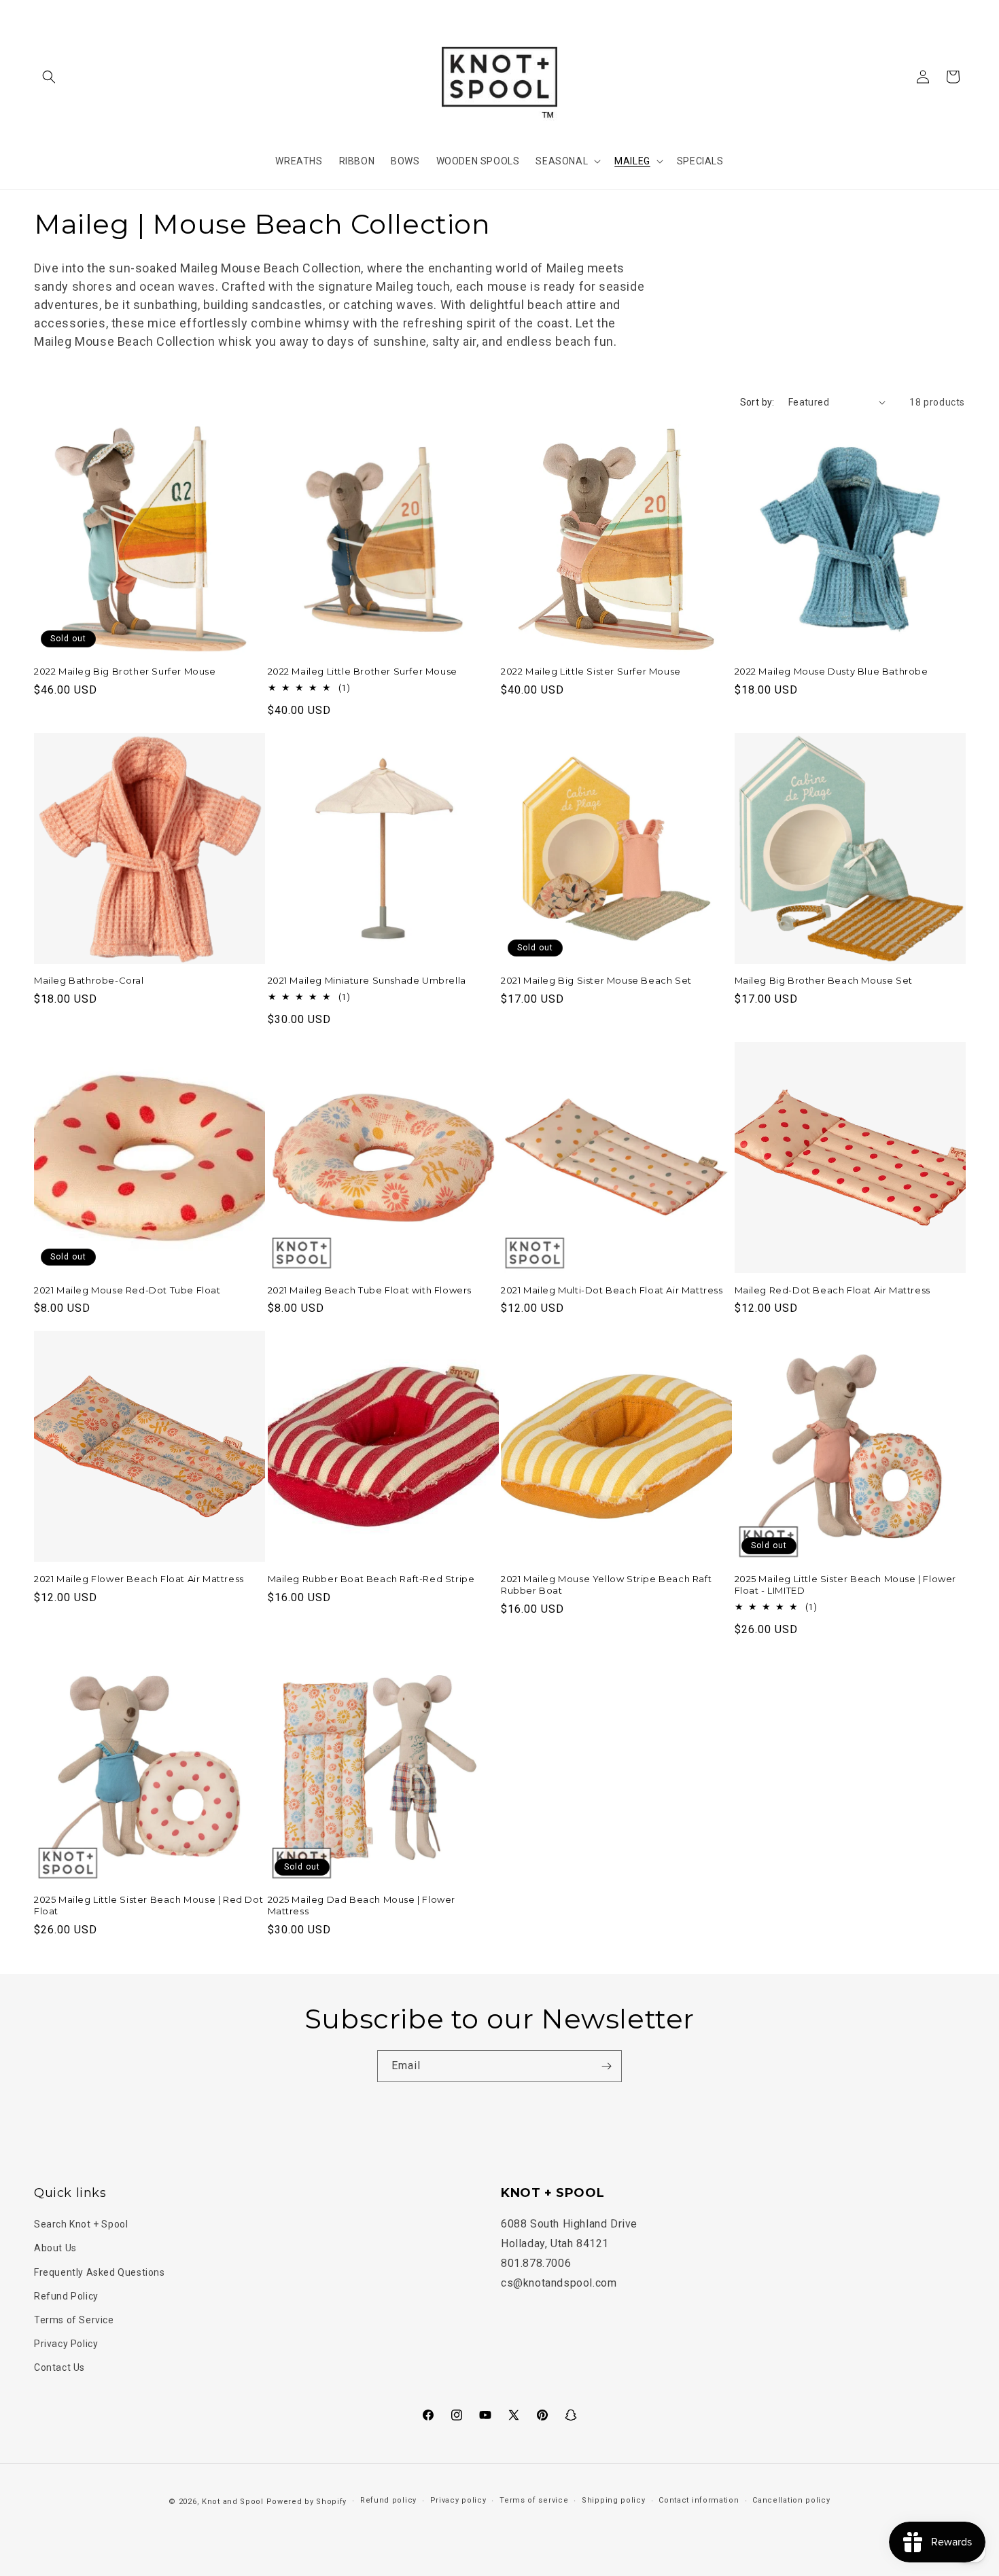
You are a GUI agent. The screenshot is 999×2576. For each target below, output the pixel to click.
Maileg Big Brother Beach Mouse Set (824, 980)
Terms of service (534, 2500)
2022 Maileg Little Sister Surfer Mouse (591, 671)
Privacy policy (458, 2500)
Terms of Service (74, 2320)
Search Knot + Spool (81, 2224)
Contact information (699, 2500)
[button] (49, 77)
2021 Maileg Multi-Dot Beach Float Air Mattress (612, 1290)
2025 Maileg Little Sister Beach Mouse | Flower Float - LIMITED (846, 1585)
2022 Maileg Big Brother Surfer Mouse (125, 671)
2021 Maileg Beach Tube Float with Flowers (370, 1290)
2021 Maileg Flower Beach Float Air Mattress (139, 1579)
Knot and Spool (233, 2502)
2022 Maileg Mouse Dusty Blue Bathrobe (831, 671)
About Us (55, 2248)
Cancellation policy (791, 2500)
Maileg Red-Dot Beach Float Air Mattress (832, 1290)
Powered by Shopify (307, 2502)
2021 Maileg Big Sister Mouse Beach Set (596, 980)
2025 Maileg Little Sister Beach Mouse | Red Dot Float (148, 1905)
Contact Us (59, 2367)
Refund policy (388, 2500)
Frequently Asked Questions (100, 2272)
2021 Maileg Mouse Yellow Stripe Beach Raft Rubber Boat (606, 1585)
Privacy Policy (66, 2344)
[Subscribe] (606, 2066)
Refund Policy (66, 2296)
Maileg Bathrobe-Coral (89, 980)
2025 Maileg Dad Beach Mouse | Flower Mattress (362, 1905)
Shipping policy (614, 2500)
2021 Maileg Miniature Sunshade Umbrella (367, 980)
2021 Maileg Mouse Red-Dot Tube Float (127, 1290)
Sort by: (757, 402)
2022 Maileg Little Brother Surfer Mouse (363, 671)
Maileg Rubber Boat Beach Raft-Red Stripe (371, 1579)
